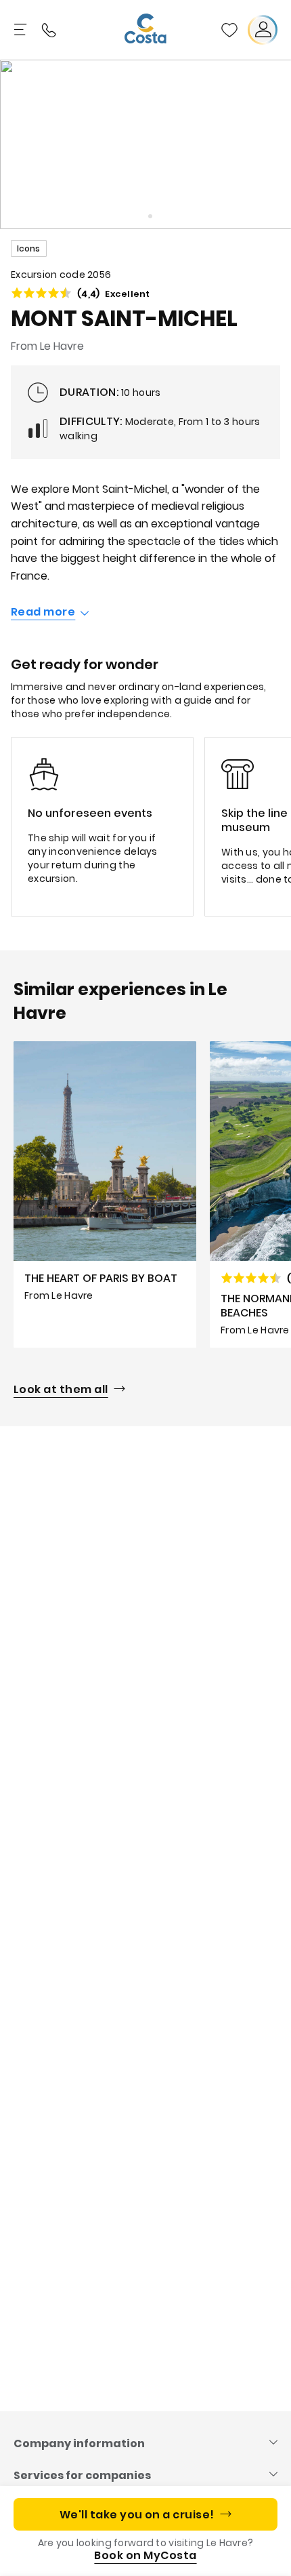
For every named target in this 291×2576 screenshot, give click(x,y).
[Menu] (22, 30)
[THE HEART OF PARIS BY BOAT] (105, 1194)
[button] (229, 30)
